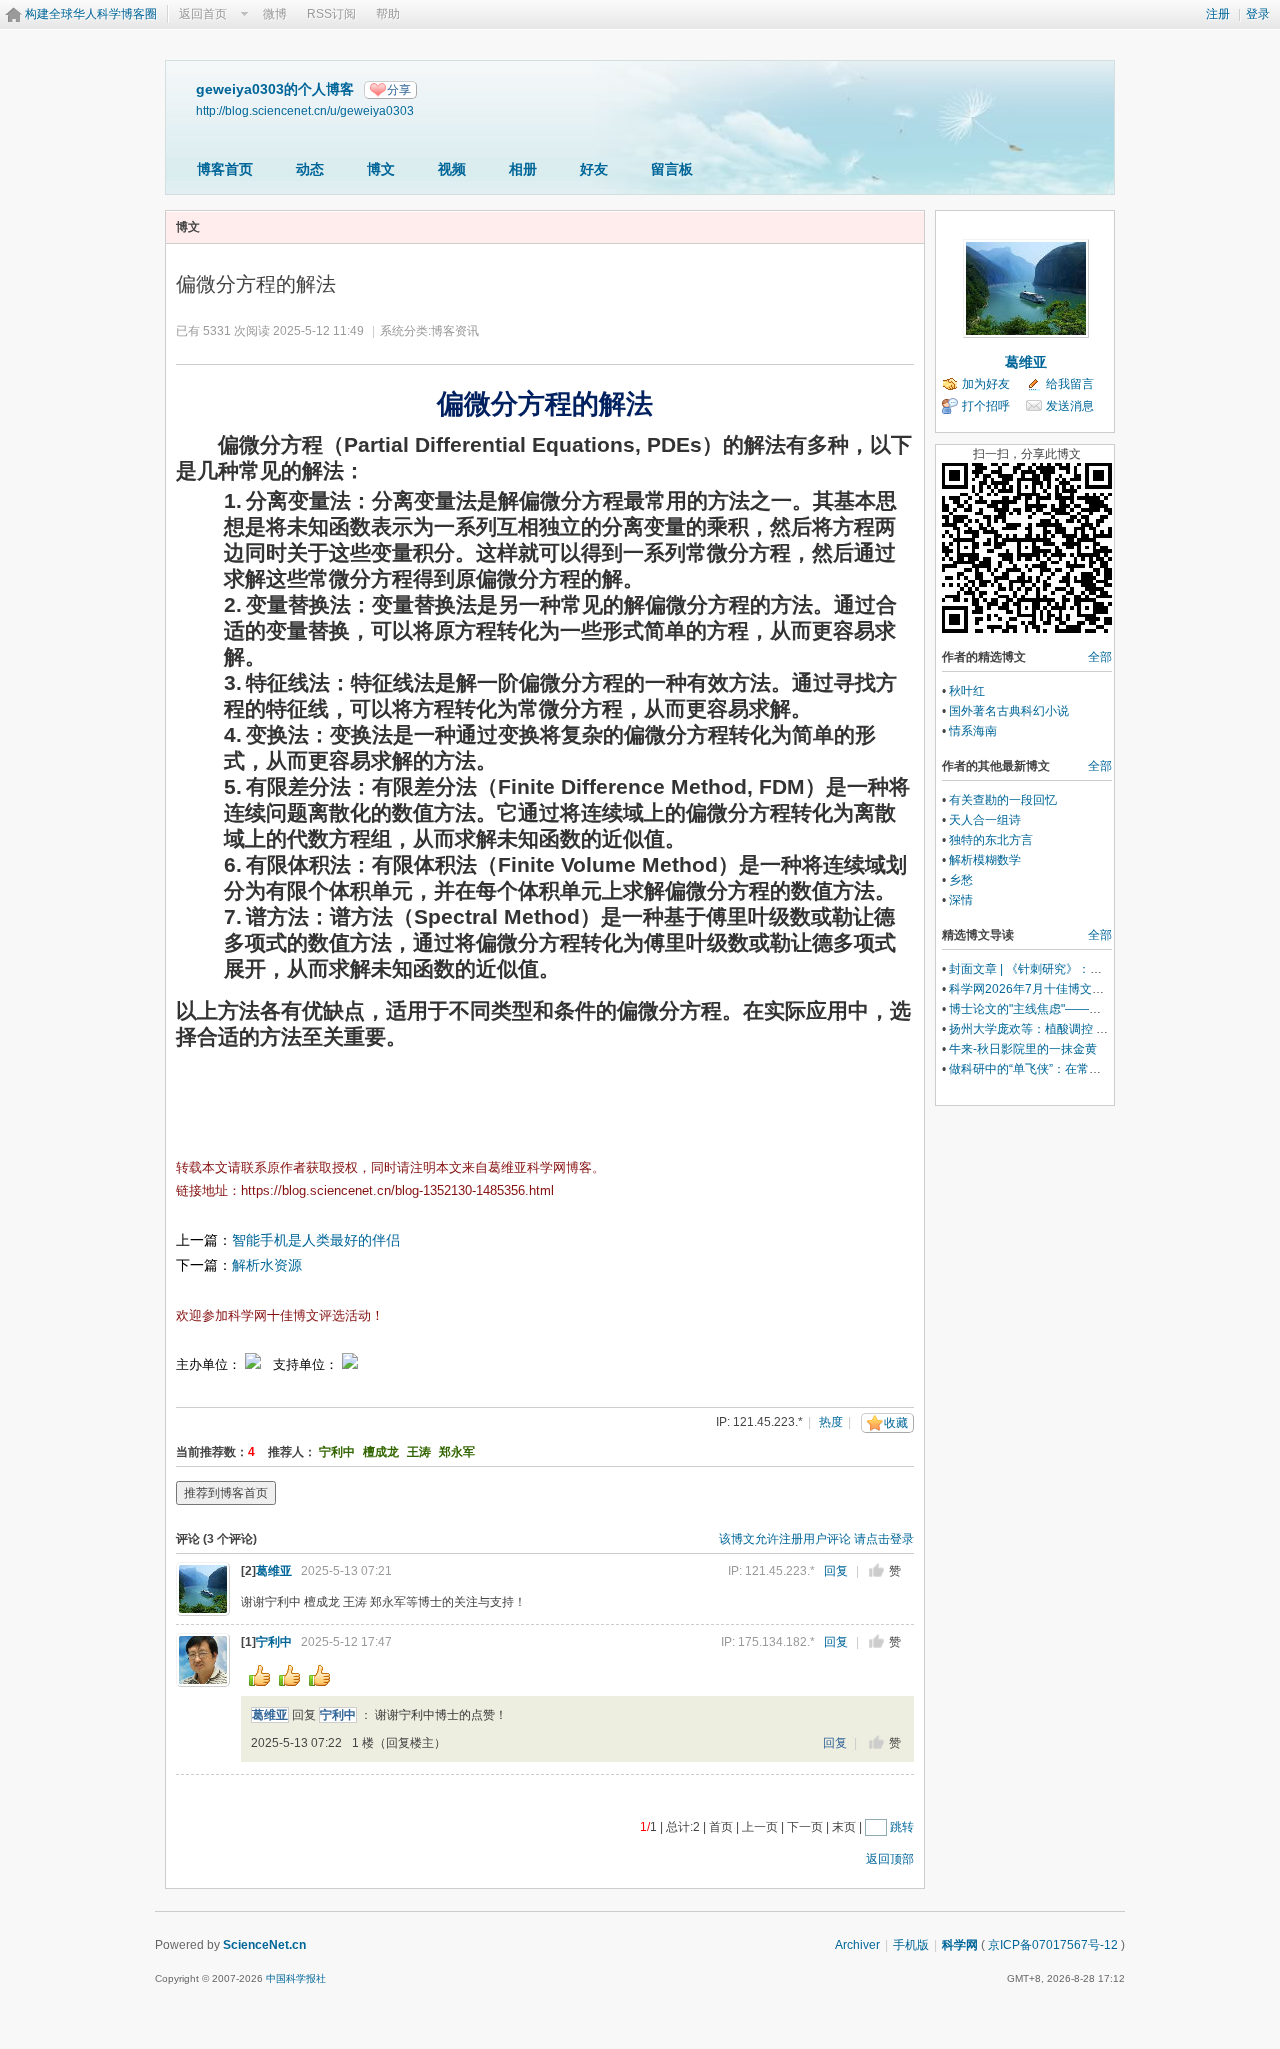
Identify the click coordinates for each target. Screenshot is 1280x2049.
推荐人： (292, 1452)
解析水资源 (267, 1265)
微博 (275, 14)
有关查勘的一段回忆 (1003, 800)
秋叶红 (967, 691)
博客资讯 (455, 331)
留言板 (672, 169)
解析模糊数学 (985, 860)
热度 (831, 1422)
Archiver (857, 1945)
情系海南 (973, 731)
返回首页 (203, 14)
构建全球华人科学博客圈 (91, 14)
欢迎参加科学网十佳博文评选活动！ (280, 1315)
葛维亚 (274, 1571)
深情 (961, 900)
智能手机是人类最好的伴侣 (316, 1240)
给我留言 (1070, 384)
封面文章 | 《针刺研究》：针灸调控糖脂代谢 (1067, 969)
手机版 (911, 1945)
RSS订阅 (331, 14)
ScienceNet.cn (264, 1945)
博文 (381, 169)
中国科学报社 (296, 1978)
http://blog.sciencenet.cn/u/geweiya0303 (305, 110)
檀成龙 (381, 1452)
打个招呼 (986, 406)
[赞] (876, 1570)
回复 (836, 1571)
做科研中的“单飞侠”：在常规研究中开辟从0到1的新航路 (1098, 1069)
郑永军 (457, 1452)
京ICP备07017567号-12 (1053, 1945)
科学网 (960, 1945)
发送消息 (1070, 406)
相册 (523, 169)
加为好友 (986, 384)
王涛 (419, 1452)
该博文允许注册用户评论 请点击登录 (816, 1539)
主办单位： (208, 1364)
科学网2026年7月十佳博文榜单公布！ (1050, 989)
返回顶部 (890, 1859)
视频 (452, 169)
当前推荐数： (212, 1452)
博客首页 (225, 169)
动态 (310, 169)
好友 (594, 169)
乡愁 (961, 880)
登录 (1258, 14)
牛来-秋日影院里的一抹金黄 (1023, 1049)
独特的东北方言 (991, 840)
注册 (1218, 14)
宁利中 (337, 1452)
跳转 (902, 1827)
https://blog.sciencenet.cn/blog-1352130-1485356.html (397, 1190)
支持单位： (307, 1364)
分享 (399, 90)
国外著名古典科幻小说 (1009, 711)
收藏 (896, 1423)
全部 (1100, 657)
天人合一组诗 (985, 820)
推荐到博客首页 (226, 1493)
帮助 (388, 14)
